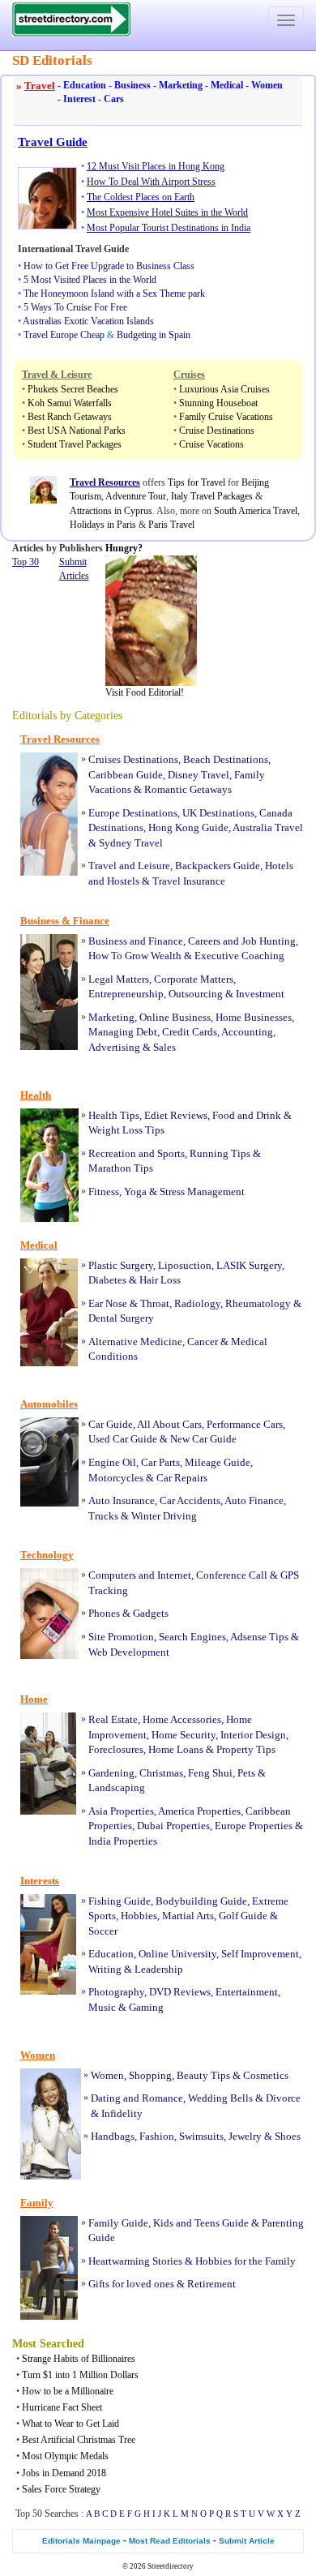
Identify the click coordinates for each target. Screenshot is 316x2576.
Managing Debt (123, 1032)
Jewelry (245, 2136)
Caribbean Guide (126, 775)
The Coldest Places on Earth (141, 197)
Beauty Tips (203, 2075)
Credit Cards (190, 1032)
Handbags (113, 2136)
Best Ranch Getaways (70, 417)
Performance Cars (245, 1424)
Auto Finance (254, 1500)
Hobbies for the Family (246, 2261)
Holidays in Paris (103, 525)
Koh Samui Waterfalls (70, 403)
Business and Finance (136, 941)
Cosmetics (266, 2075)
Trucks (103, 1516)
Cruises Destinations (133, 759)
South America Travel (256, 511)
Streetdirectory (171, 2566)
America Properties (199, 1811)
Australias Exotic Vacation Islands (88, 321)
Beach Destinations (226, 759)
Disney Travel (199, 775)
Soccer (103, 1931)
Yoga (135, 1192)
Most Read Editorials (170, 2541)
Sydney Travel (131, 843)
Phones (104, 1613)
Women (264, 85)
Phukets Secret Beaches (73, 389)
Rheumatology (258, 1303)
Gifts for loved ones (131, 2284)
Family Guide (118, 2223)
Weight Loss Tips (126, 1130)
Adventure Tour (136, 496)
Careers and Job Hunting (242, 941)
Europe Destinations (133, 813)
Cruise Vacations (211, 444)
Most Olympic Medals (65, 2456)
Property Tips (246, 1749)
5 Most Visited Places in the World (90, 280)
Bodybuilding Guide (201, 1901)
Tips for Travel (196, 482)
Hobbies (139, 1916)
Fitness (104, 1192)
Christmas (161, 1773)
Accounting (247, 1032)
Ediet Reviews (176, 1115)
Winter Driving (164, 1516)
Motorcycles (116, 1478)
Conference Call (232, 1575)
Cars (111, 99)
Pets (246, 1773)
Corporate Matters (194, 979)
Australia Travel (268, 827)
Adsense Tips (259, 1637)
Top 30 (26, 562)
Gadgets (151, 1613)
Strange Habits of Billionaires (79, 2359)
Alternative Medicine (135, 1342)
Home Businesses (254, 1017)
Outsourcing (196, 994)
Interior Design (253, 1735)
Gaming (146, 2007)
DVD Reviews (180, 1992)
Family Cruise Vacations (226, 417)
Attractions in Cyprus (111, 511)
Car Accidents (190, 1500)
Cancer (203, 1342)
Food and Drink (247, 1115)
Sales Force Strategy (61, 2489)
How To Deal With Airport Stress (151, 182)
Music (102, 2007)
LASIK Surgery (249, 1265)
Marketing (178, 85)
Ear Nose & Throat (129, 1303)
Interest (77, 99)
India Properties (123, 1841)
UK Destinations (218, 813)
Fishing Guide (120, 1901)
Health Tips (114, 1115)
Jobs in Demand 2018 (64, 2473)
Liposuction (185, 1265)
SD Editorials (52, 60)
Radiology (197, 1303)
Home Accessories (182, 1719)
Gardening (111, 1773)
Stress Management (202, 1192)
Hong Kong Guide (188, 827)
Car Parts (160, 1462)
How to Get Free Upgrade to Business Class (109, 266)
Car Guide (111, 1424)
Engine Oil (112, 1462)
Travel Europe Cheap (64, 335)
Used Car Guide (123, 1439)
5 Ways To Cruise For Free (75, 307)
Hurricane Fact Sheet (62, 2407)
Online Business (175, 1017)
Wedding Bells (220, 2098)
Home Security (184, 1735)
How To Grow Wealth (135, 956)
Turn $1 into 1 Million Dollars (80, 2375)
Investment (260, 994)
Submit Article (247, 2541)
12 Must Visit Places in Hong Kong (156, 166)
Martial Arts (188, 1916)
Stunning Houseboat (218, 403)
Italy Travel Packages (212, 496)
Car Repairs (182, 1478)
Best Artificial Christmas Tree (79, 2440)
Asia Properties (121, 1811)
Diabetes (107, 1280)
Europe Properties (254, 1826)
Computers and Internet (140, 1575)
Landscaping (117, 1787)
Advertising (114, 1047)
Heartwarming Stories (135, 2261)
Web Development (129, 1652)
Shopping (150, 2075)
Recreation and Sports (137, 1153)
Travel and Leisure (129, 866)
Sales (164, 1047)
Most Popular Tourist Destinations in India (169, 228)
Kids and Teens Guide (201, 2223)
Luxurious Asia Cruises (224, 389)
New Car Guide (203, 1439)
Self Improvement (260, 1954)
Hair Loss (160, 1280)
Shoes (288, 2136)
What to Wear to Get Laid (70, 2424)
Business (130, 85)
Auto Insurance (122, 1500)
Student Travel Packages (75, 444)
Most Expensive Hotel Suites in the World (167, 212)
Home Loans (176, 1749)
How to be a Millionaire (68, 2391)
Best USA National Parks (77, 431)
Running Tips (220, 1153)
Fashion (157, 2136)
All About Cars (169, 1424)
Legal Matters (119, 979)
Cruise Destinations (217, 431)
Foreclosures (116, 1749)
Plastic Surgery (121, 1265)
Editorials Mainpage (81, 2541)
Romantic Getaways (188, 789)
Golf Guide (243, 1916)
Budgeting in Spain (154, 335)
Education (82, 85)
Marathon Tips (121, 1168)
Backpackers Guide (218, 866)
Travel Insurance (189, 881)
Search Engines (192, 1637)
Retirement (211, 2284)
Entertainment (247, 1992)
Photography (116, 1992)
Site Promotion (121, 1637)
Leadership (159, 1969)
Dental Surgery (121, 1318)
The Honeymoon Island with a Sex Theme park (114, 294)
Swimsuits (201, 2136)
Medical (224, 85)
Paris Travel (171, 525)
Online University (177, 1954)
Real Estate (113, 1719)
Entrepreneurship (126, 994)
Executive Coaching (239, 956)
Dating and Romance (137, 2098)
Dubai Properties (173, 1826)
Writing (105, 1969)
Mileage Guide (218, 1462)
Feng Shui (210, 1773)
